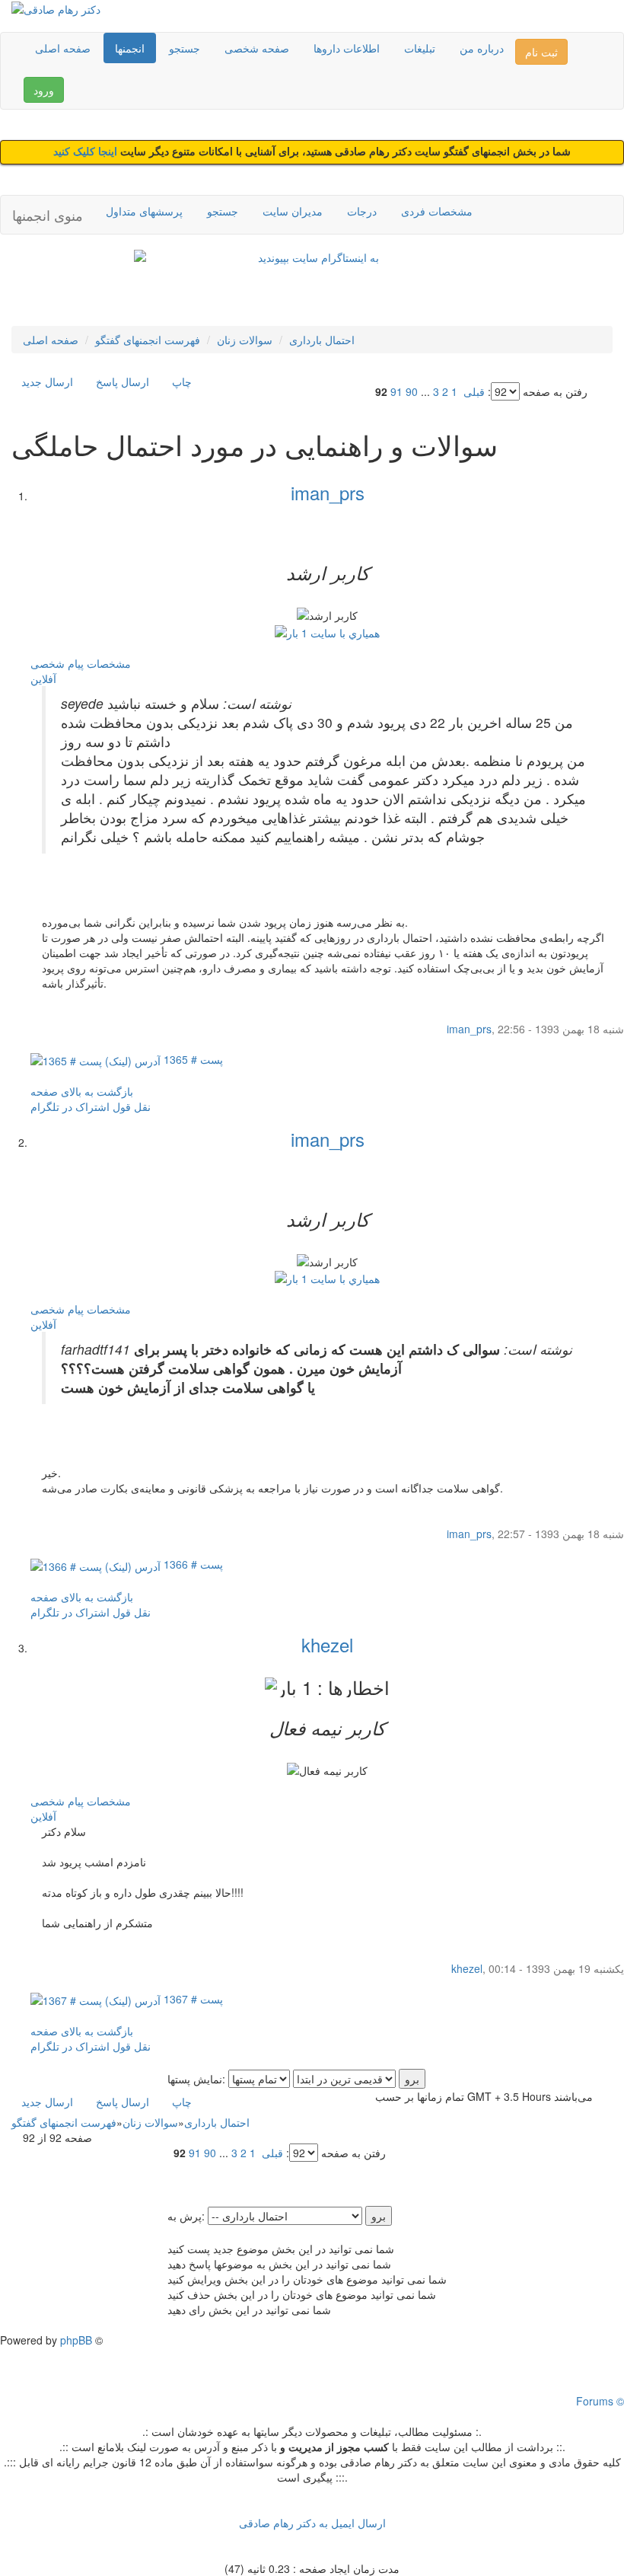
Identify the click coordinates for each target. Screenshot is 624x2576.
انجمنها (130, 48)
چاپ (182, 381)
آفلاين (43, 678)
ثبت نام (541, 52)
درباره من (482, 48)
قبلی (474, 391)
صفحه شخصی (257, 48)
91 (396, 391)
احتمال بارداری (322, 340)
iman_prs (328, 492)
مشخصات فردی (437, 211)
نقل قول (132, 1106)
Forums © (600, 2401)
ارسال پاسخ (123, 381)
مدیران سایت (293, 211)
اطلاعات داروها (347, 48)
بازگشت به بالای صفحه (82, 1091)
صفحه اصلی (63, 48)
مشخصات (109, 663)
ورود (44, 90)
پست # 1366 (192, 1564)
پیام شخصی (57, 663)
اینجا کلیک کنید (87, 152)
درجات (362, 211)
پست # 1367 (192, 1999)
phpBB (76, 2340)
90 (412, 391)
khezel (327, 1644)
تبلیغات (420, 48)
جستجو (185, 48)
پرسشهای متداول (144, 211)
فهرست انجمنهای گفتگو (148, 340)
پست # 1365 (192, 1059)
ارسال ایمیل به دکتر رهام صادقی (312, 2523)
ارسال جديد (47, 381)
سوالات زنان (245, 340)
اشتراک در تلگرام (70, 1106)
